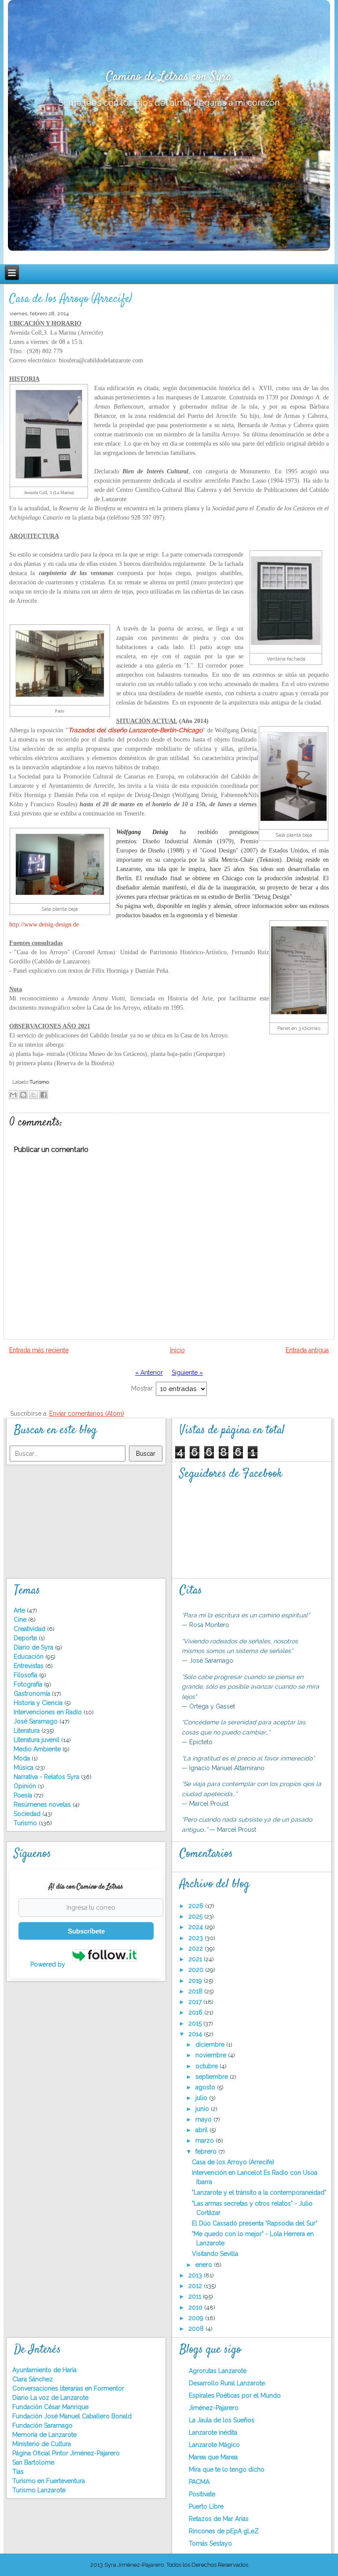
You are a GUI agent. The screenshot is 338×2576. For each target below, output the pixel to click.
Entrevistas (29, 1666)
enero (205, 2265)
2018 (196, 1991)
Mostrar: (143, 1388)
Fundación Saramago (42, 2425)
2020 (197, 1970)
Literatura (28, 1731)
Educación (29, 1657)
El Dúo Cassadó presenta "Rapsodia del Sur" (255, 2223)
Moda (23, 1758)
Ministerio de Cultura (42, 2444)
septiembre (213, 2077)
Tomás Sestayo (210, 2543)
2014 (196, 2034)
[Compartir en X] (33, 1095)
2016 (196, 2012)
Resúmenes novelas (43, 1805)
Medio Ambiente (38, 1749)
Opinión (26, 1786)
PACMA (199, 2482)
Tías (18, 2472)
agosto (206, 2087)
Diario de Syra (34, 1647)
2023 (197, 1938)
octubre (208, 2066)
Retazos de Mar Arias (219, 2519)
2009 (197, 2318)
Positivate (202, 2494)
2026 (197, 1906)
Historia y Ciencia (39, 1703)
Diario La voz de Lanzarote (50, 2398)
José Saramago (37, 1721)
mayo (204, 2119)
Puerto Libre (206, 2506)
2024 (197, 1927)
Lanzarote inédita (213, 2432)
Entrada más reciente (39, 1350)
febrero (207, 2152)
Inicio (177, 1350)
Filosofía (26, 1675)
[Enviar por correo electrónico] (13, 1095)
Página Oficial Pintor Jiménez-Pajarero (66, 2453)
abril (202, 2130)
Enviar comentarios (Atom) (87, 1413)
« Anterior (149, 1373)
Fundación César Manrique (50, 2407)
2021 (196, 1959)
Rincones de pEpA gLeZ (224, 2531)
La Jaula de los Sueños (222, 2420)
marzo (206, 2141)
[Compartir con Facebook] (44, 1095)
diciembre (211, 2045)
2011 (196, 2296)
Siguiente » (187, 1373)
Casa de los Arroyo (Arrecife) (71, 299)
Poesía (24, 1795)
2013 (196, 2275)
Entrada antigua (307, 1350)
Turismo (39, 1082)
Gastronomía (33, 1694)
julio (202, 2098)
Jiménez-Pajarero (214, 2408)
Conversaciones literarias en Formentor (68, 2388)
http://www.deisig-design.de (44, 924)
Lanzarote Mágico (214, 2445)
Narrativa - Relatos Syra (47, 1777)
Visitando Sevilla (215, 2254)
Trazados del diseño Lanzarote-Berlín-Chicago (135, 730)
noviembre (212, 2055)
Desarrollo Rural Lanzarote (227, 2383)
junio (203, 2109)
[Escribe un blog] (23, 1095)
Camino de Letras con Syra (169, 77)
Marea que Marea (213, 2457)
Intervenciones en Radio (49, 1712)
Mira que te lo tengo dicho (227, 2469)
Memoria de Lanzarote (44, 2435)
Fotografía (29, 1684)
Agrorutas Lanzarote (218, 2371)
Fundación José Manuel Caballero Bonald (72, 2416)
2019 (196, 1981)
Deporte (26, 1638)
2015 (196, 2023)
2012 (196, 2286)
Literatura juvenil (37, 1740)
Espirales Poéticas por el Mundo (235, 2395)
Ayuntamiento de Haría (44, 2370)
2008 (197, 2329)
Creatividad (30, 1629)
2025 (196, 1916)
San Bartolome (33, 2462)
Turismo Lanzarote (39, 2490)
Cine (21, 1620)
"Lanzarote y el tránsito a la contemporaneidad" (259, 2192)
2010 (196, 2307)
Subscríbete (86, 1931)
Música (24, 1768)
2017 (196, 2002)
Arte (20, 1610)
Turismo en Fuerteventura (49, 2481)
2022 (197, 1949)
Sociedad (28, 1814)
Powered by (49, 1964)
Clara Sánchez (33, 2379)
